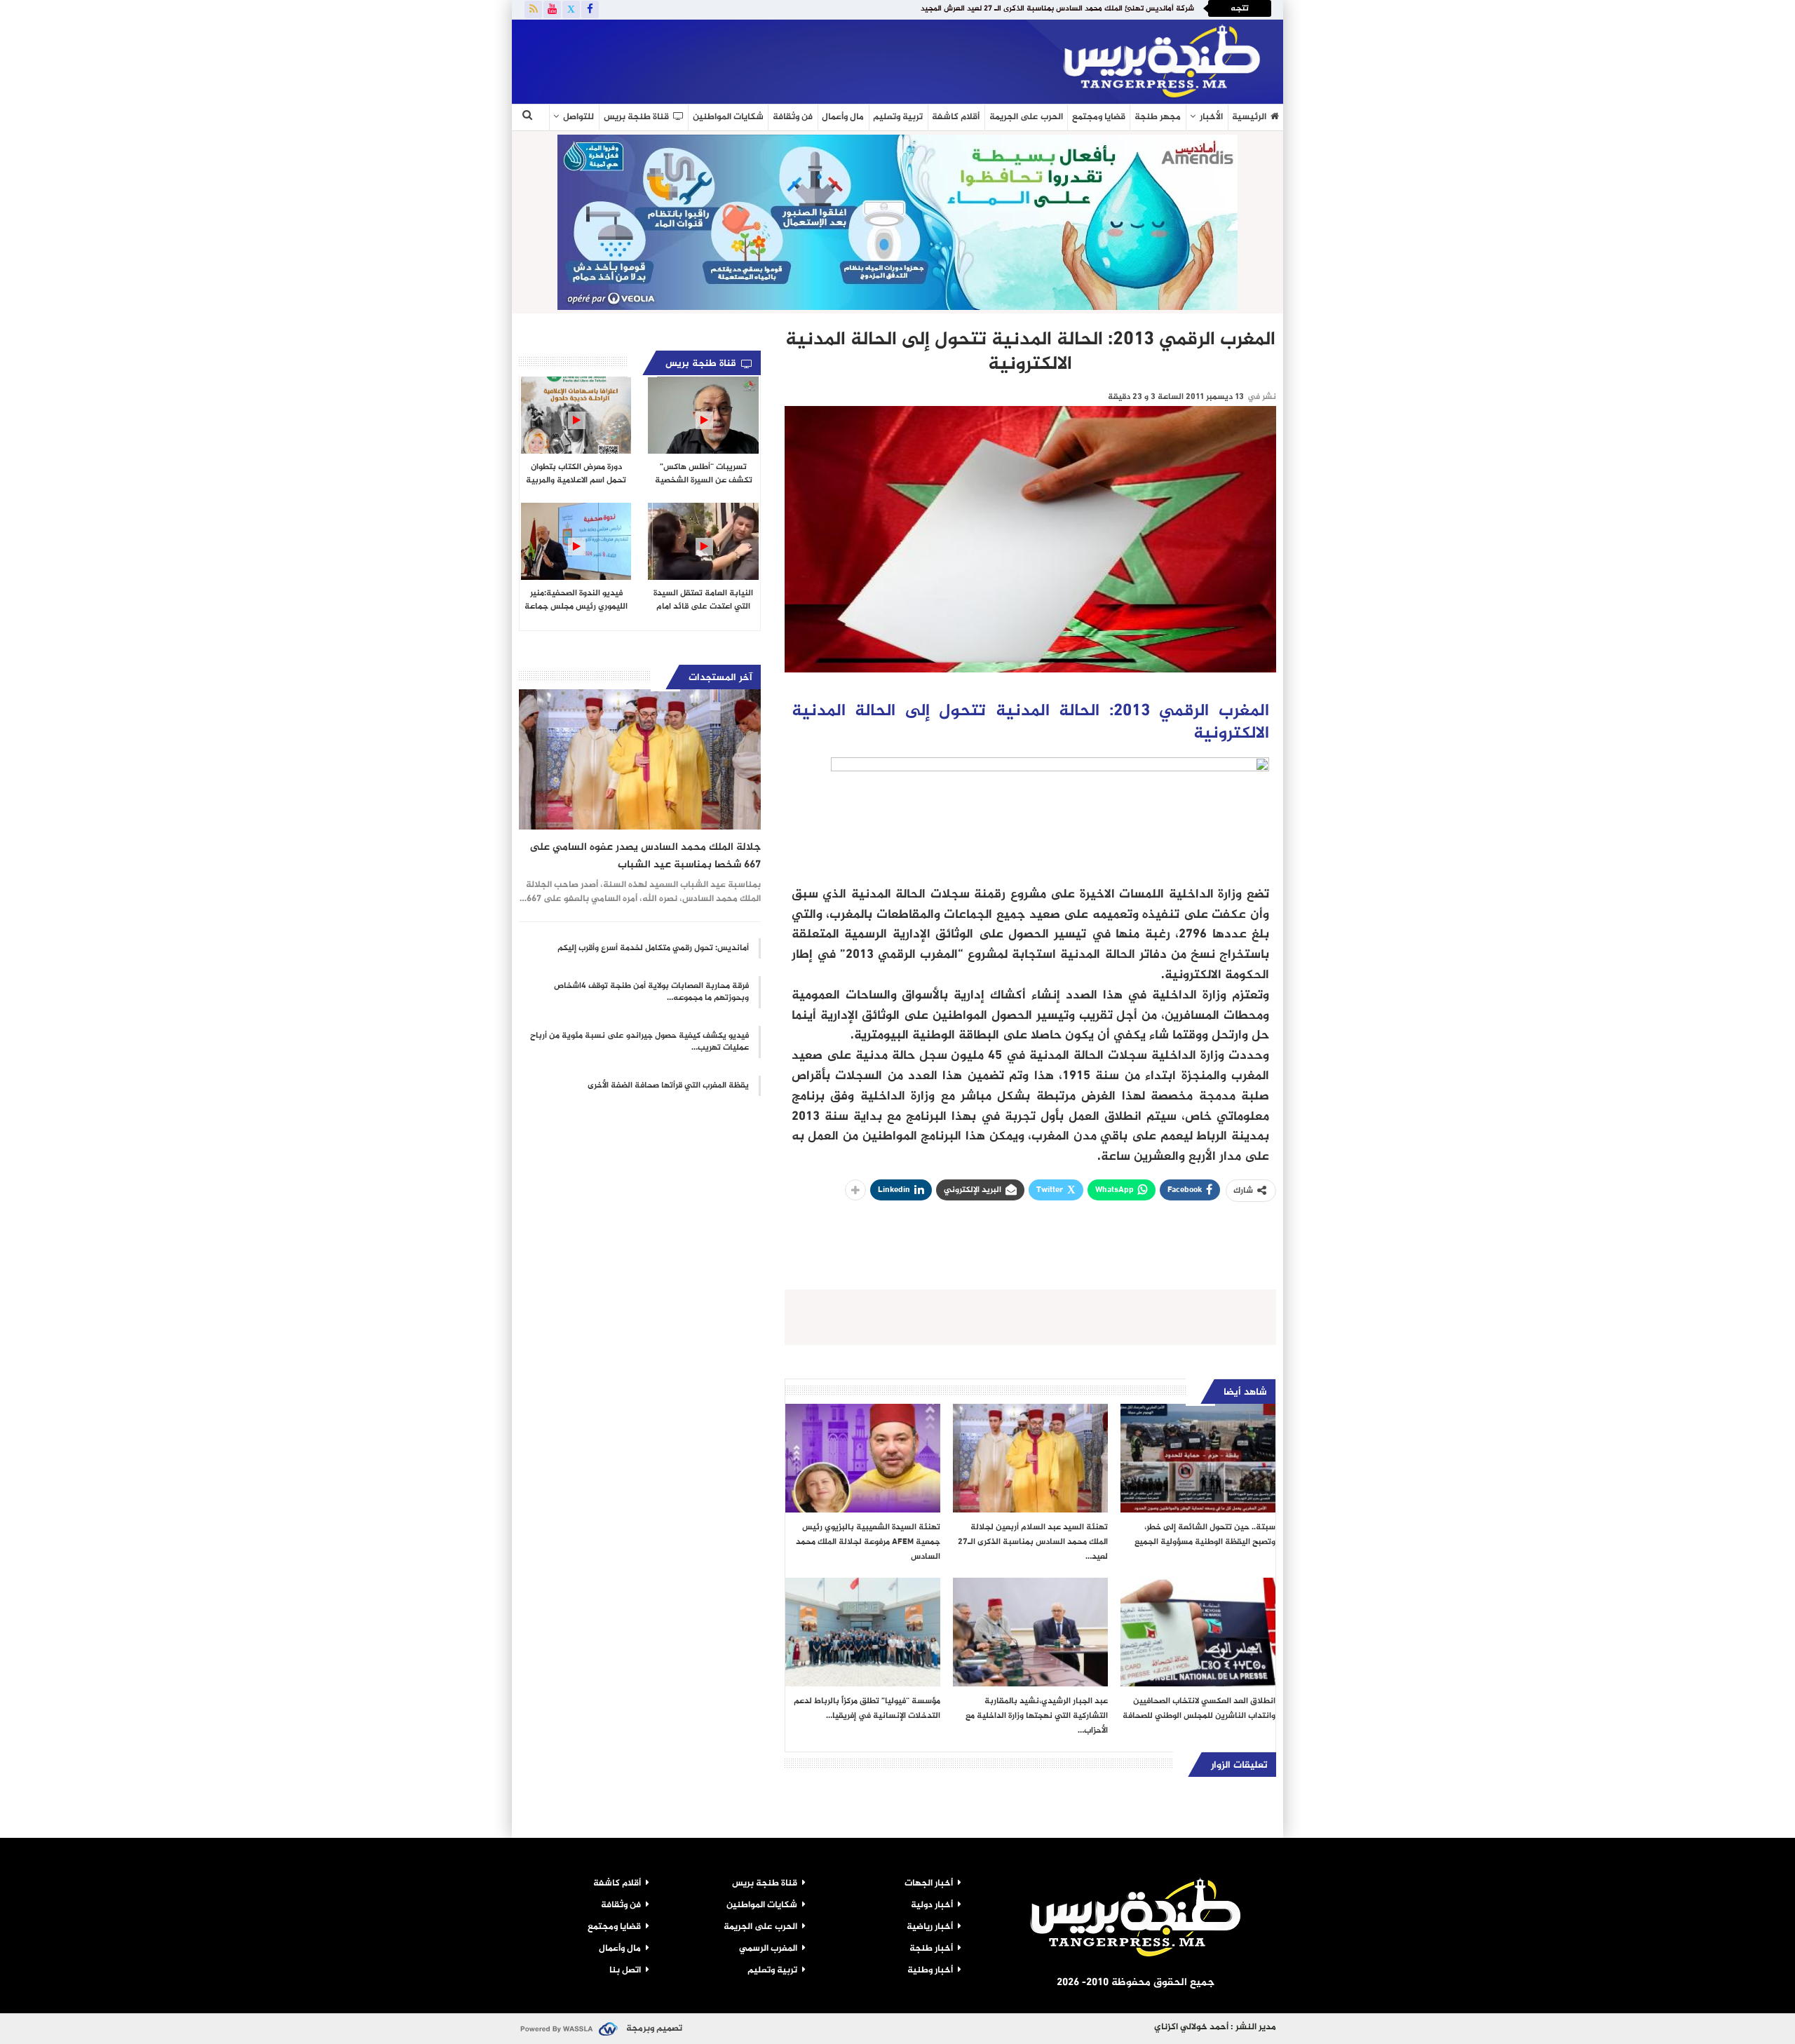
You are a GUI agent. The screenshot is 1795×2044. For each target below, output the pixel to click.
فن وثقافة (793, 117)
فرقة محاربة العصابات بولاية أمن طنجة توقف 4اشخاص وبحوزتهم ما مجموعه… (651, 992)
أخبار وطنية (930, 1970)
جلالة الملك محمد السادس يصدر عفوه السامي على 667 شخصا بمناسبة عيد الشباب (645, 856)
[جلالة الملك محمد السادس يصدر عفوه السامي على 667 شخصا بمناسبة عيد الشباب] (640, 759)
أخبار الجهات (929, 1883)
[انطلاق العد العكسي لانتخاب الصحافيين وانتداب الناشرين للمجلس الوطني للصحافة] (1198, 1632)
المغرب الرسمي (768, 1949)
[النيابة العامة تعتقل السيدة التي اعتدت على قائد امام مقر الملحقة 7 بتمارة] (703, 541)
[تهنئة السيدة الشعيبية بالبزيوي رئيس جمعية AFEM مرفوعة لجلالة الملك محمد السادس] (863, 1458)
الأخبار (1211, 117)
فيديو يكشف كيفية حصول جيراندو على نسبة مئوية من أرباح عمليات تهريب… (639, 1042)
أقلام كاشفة (956, 117)
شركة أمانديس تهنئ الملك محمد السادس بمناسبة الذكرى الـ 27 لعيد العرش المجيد (1057, 9)
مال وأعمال (843, 117)
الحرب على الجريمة (1026, 117)
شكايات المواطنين (728, 117)
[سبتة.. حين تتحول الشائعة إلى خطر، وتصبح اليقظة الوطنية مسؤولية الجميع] (1198, 1458)
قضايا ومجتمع (1099, 117)
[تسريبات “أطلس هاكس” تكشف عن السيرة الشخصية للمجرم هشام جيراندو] (703, 415)
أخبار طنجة (931, 1949)
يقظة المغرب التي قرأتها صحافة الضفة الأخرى (668, 1085)
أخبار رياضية (930, 1927)
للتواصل (578, 117)
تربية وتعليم (898, 117)
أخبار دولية (932, 1905)
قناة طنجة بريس (636, 117)
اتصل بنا (625, 1970)
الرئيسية (1249, 117)
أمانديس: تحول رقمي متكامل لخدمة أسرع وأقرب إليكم (653, 948)
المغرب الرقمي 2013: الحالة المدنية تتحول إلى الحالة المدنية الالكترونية (1030, 723)
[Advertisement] (683, 59)
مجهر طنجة (1158, 117)
